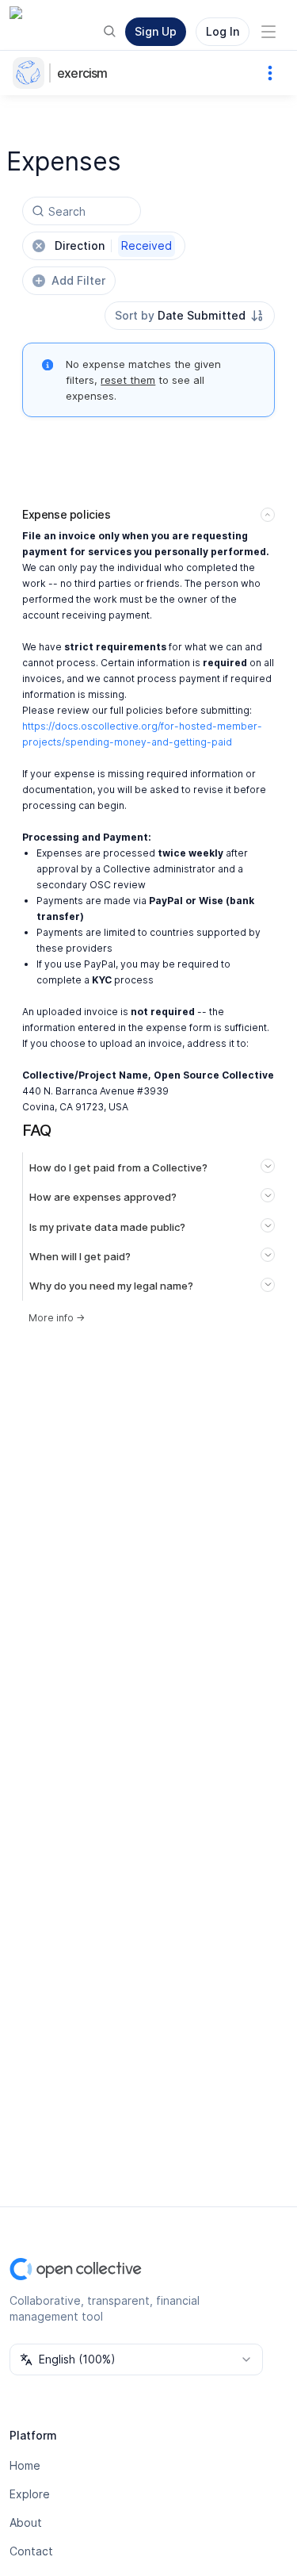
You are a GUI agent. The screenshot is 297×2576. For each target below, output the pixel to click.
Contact (31, 2551)
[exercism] (32, 73)
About (26, 2522)
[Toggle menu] (268, 32)
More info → (57, 1318)
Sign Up (156, 31)
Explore (30, 2494)
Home (25, 2465)
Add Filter (78, 280)
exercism (82, 73)
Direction (113, 245)
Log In (223, 31)
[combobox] (190, 316)
